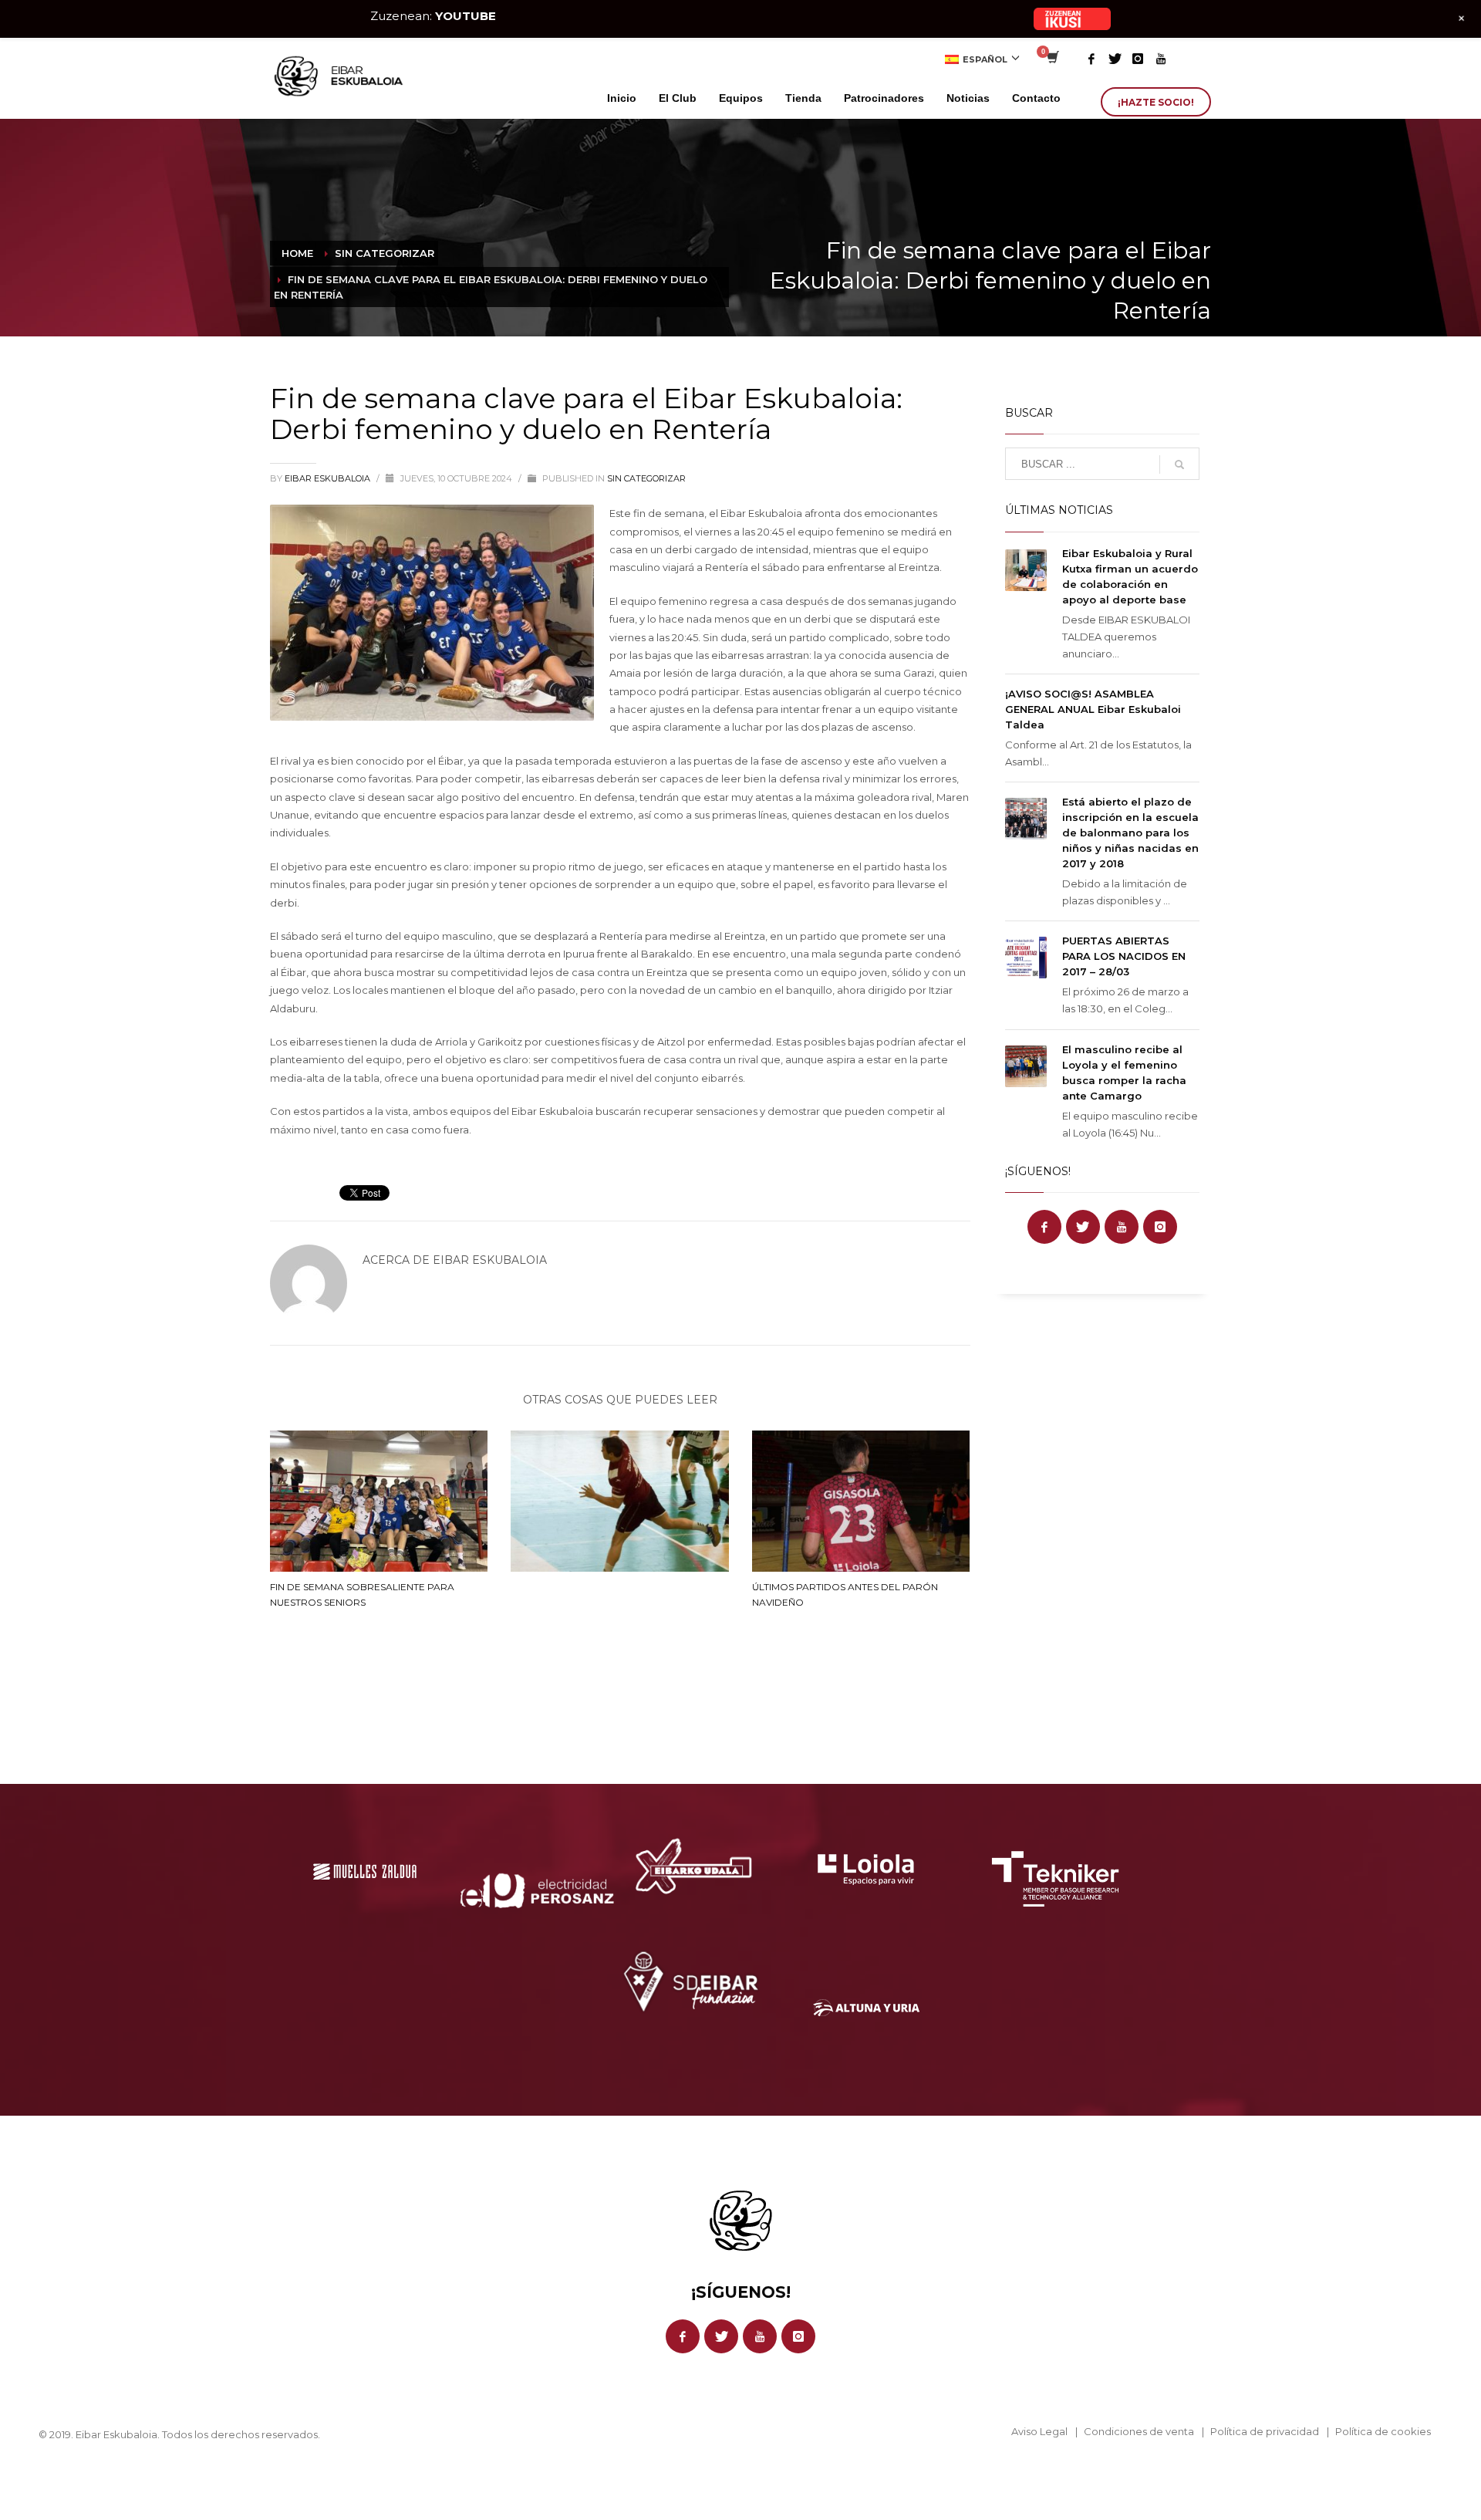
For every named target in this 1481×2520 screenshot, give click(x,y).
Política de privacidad (1265, 2431)
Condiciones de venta (1139, 2431)
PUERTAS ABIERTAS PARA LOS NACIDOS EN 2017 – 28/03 (1124, 956)
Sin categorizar (646, 478)
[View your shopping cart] (1052, 59)
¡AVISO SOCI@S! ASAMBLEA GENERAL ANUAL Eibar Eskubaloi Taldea (1093, 709)
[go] (1179, 464)
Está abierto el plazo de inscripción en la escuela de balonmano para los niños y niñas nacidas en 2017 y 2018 (1130, 833)
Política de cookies (1383, 2431)
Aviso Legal (1039, 2431)
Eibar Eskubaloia (329, 478)
